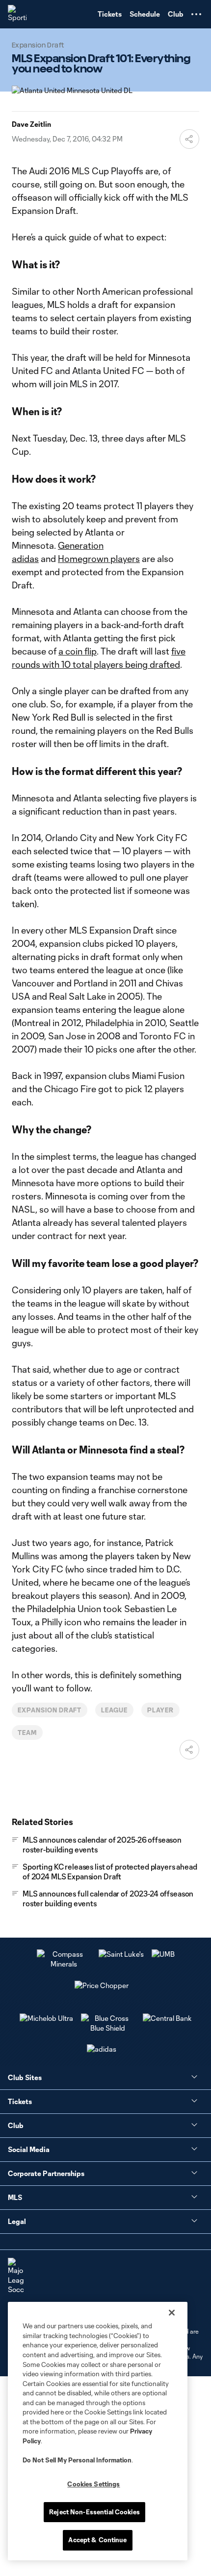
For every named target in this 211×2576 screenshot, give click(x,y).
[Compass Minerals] (64, 1964)
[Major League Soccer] (16, 2276)
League (114, 1710)
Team (27, 1733)
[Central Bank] (167, 2018)
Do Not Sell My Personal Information (77, 2460)
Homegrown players (99, 559)
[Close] (172, 2313)
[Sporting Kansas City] (17, 14)
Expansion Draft (50, 1710)
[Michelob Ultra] (46, 2018)
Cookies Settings (93, 2484)
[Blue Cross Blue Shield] (108, 2028)
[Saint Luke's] (121, 1954)
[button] (196, 14)
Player (160, 1710)
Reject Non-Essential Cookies (94, 2512)
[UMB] (163, 1954)
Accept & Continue (97, 2540)
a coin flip (78, 651)
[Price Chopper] (102, 1985)
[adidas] (102, 2049)
